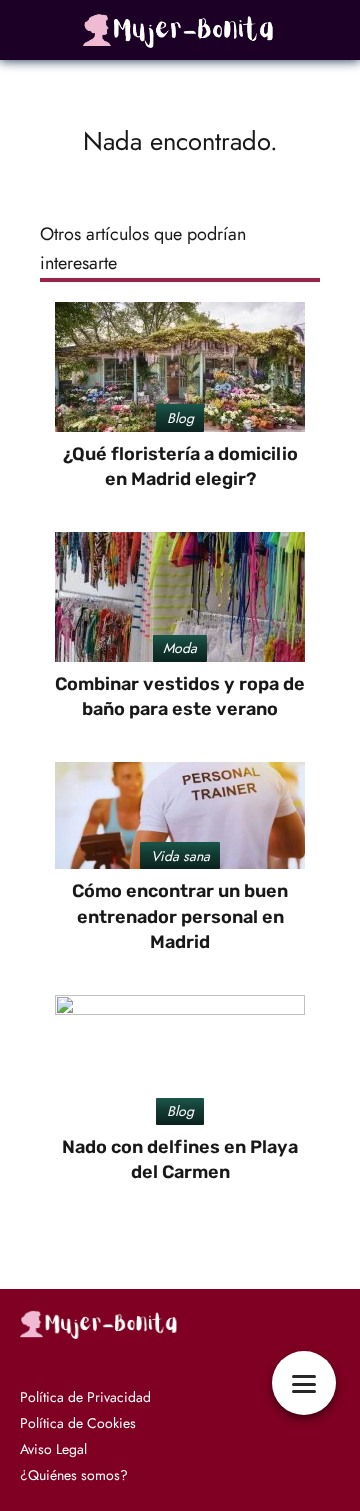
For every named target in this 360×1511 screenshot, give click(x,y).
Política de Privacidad (85, 1397)
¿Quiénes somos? (74, 1475)
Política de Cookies (78, 1423)
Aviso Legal (53, 1449)
